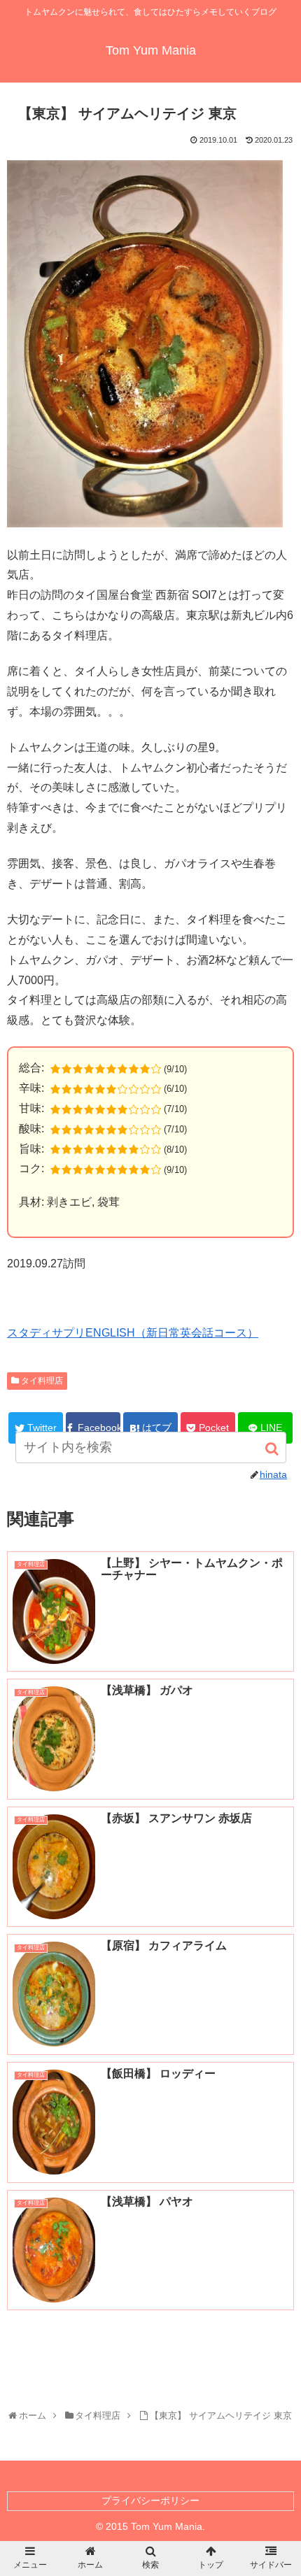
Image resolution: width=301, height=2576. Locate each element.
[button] (273, 1449)
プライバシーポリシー (150, 2500)
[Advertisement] (150, 2352)
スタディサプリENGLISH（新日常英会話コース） (133, 1333)
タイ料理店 (42, 1381)
